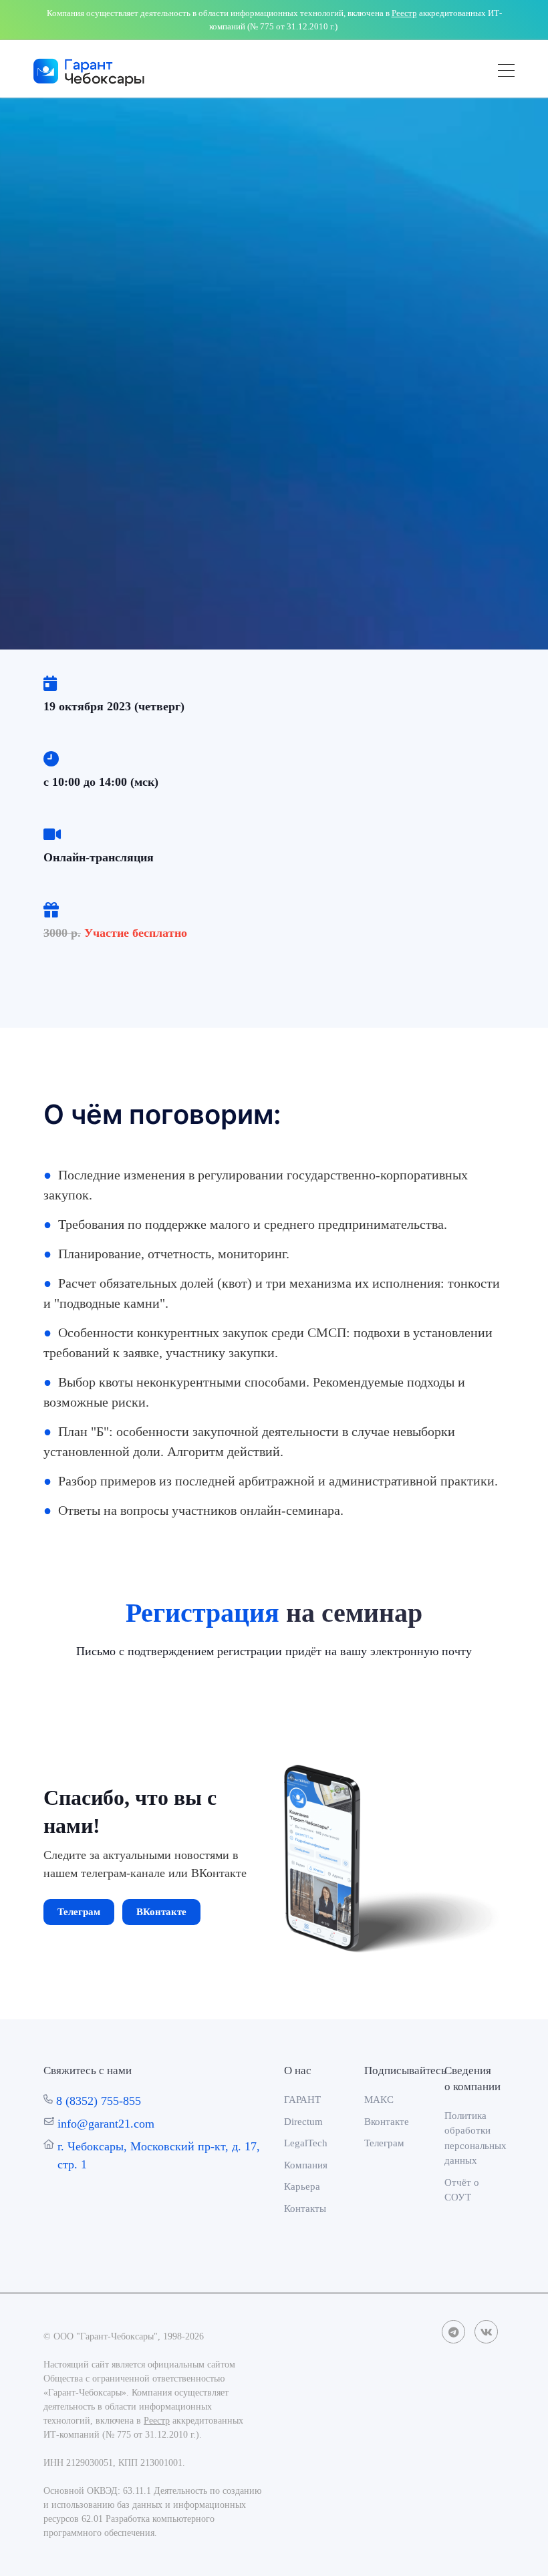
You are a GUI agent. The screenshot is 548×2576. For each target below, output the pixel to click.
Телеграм (79, 1912)
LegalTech (306, 2143)
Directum (303, 2122)
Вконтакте (387, 2122)
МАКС (379, 2100)
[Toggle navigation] (506, 73)
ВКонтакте (161, 1912)
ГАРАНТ (302, 2100)
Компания (306, 2165)
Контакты (305, 2208)
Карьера (302, 2186)
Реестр (404, 13)
